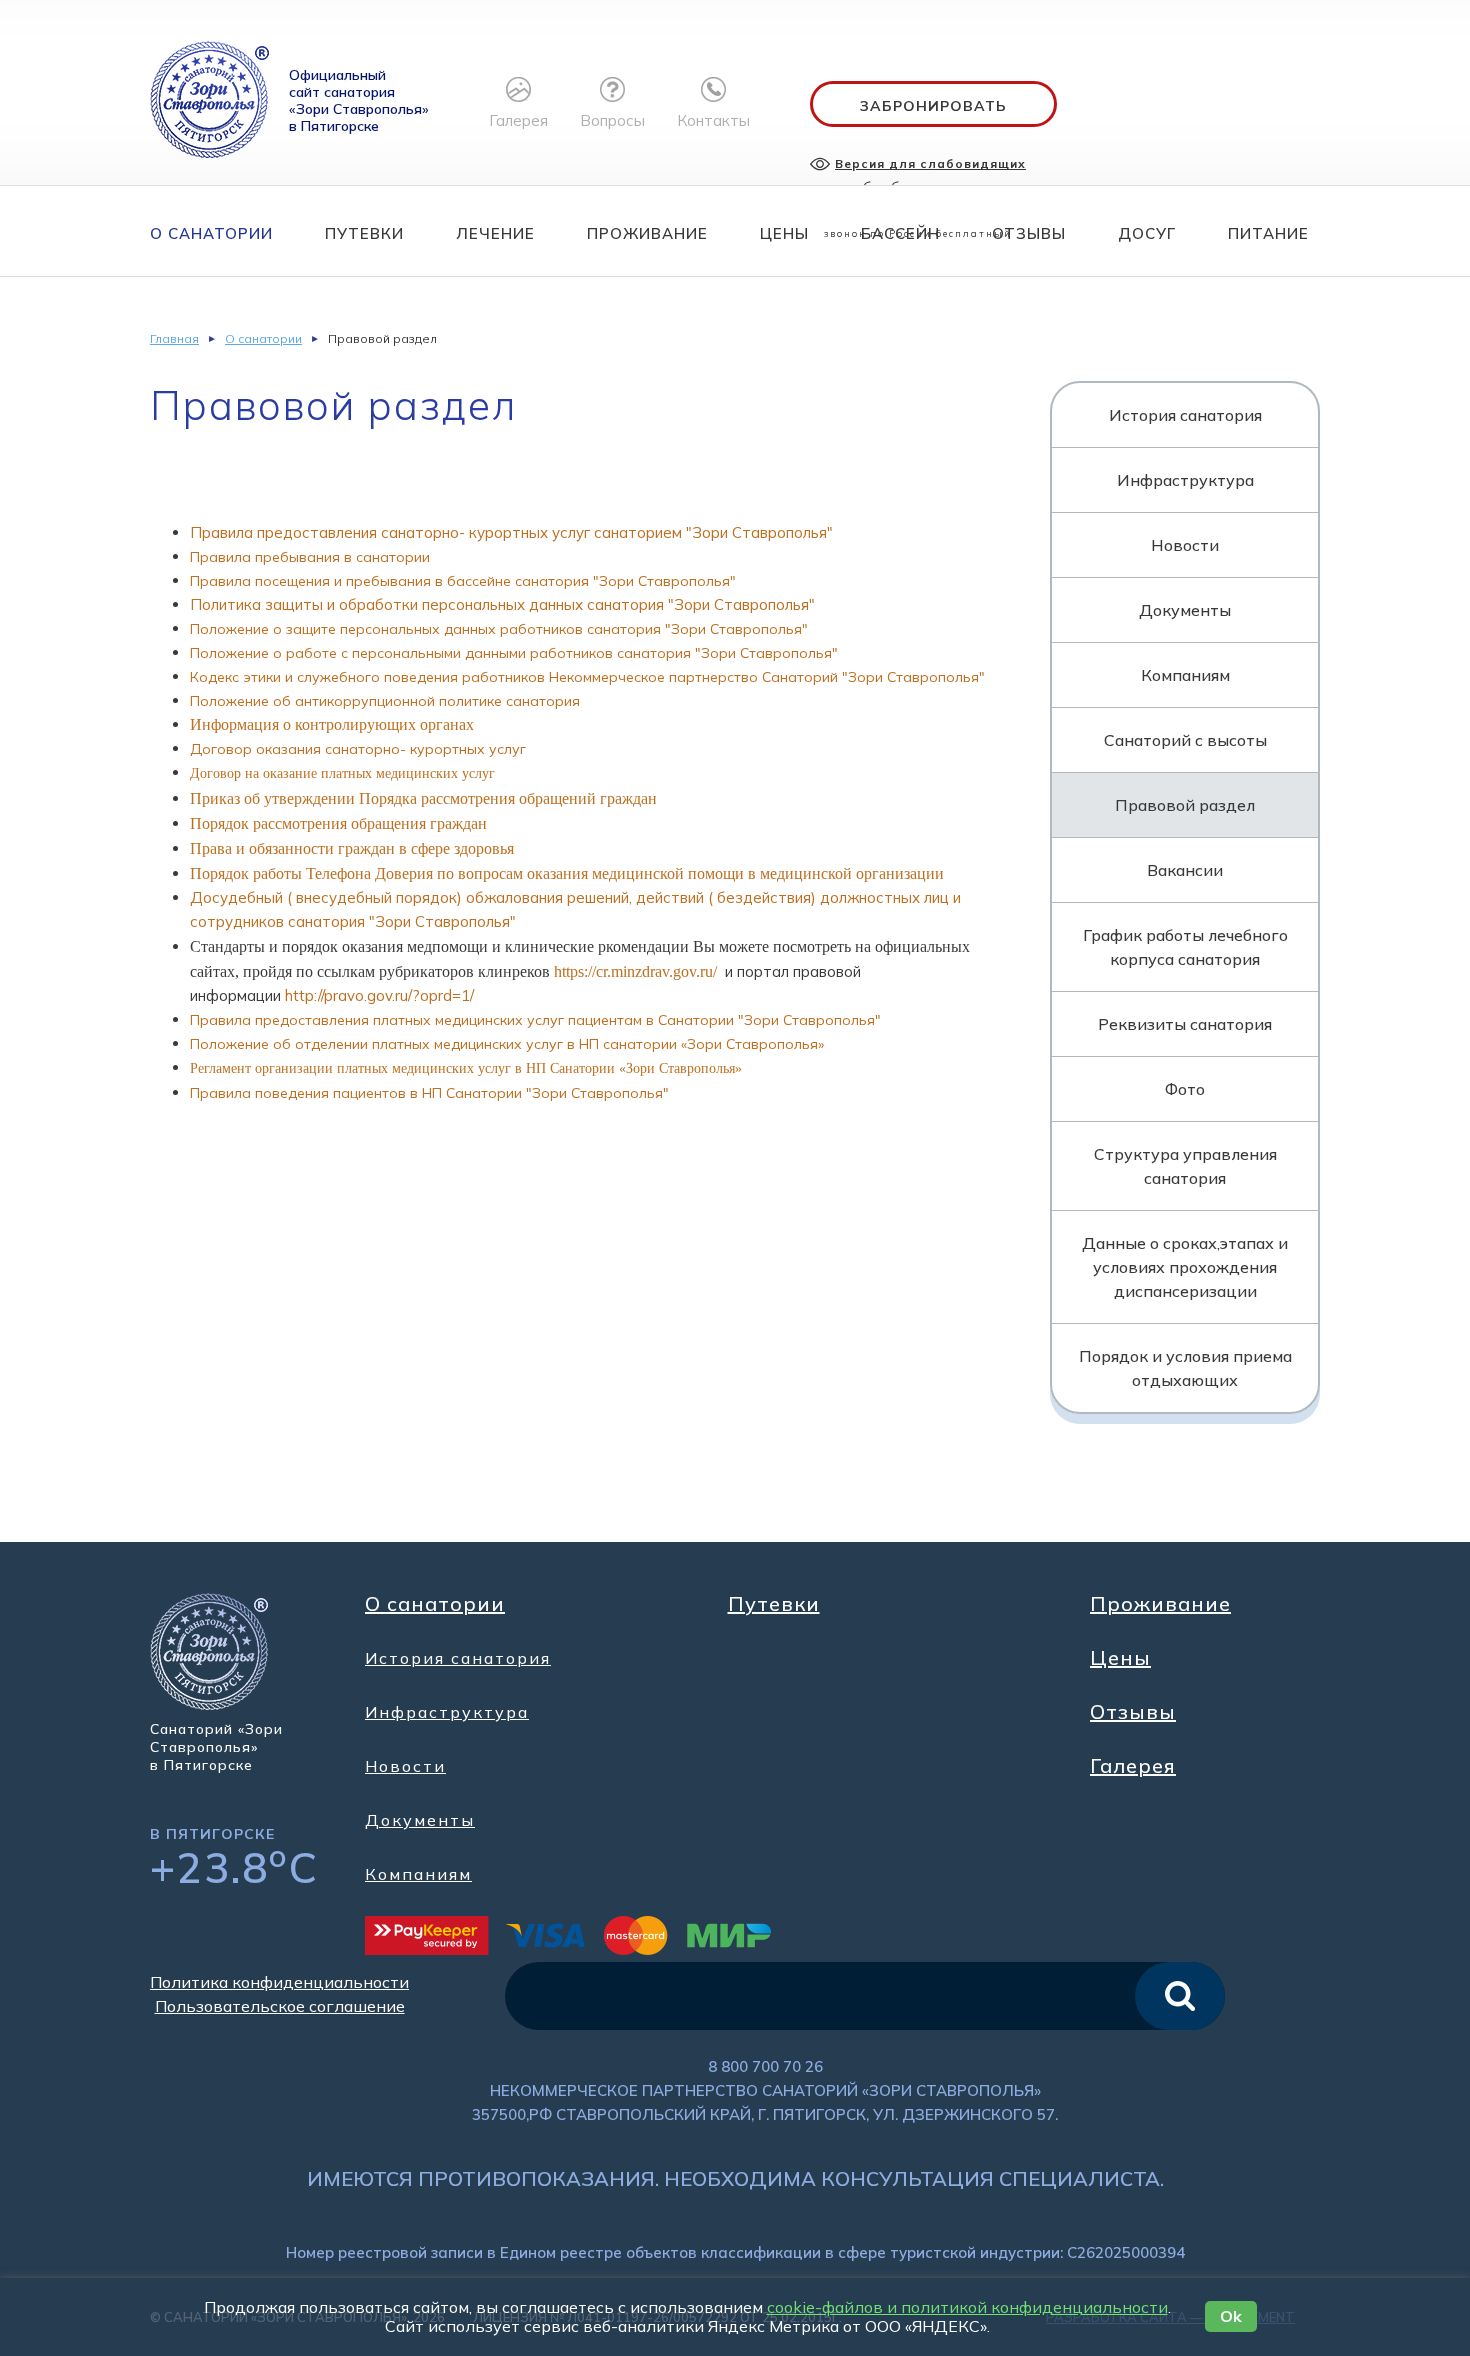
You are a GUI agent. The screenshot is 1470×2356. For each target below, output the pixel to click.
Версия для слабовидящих (930, 163)
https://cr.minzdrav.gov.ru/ (635, 971)
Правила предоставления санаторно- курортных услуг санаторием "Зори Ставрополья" (511, 532)
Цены (784, 233)
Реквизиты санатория (1185, 1024)
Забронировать (933, 106)
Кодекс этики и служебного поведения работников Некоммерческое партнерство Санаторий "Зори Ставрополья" (587, 677)
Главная (174, 338)
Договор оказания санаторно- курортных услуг (358, 749)
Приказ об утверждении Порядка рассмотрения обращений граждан (423, 798)
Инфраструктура (1185, 480)
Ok (1231, 2316)
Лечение (495, 233)
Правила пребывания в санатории (310, 557)
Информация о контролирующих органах (332, 724)
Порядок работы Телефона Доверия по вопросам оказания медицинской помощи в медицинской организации (567, 873)
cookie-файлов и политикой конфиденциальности (967, 2307)
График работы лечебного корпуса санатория (1185, 947)
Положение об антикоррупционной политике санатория (385, 701)
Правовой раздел (1185, 805)
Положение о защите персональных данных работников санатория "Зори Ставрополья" (499, 629)
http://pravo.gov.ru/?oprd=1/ (379, 995)
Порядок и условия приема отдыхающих (1185, 1368)
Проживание (647, 233)
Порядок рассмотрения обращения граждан (338, 823)
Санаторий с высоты (1185, 740)
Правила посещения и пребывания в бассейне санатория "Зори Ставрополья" (463, 581)
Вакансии (1185, 870)
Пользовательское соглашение (280, 2006)
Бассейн (900, 233)
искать (1180, 1996)
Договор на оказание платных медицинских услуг (342, 773)
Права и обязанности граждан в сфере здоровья (352, 848)
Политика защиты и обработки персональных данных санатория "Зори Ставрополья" (502, 604)
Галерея (1133, 1766)
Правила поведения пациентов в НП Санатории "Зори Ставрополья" (429, 1093)
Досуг (1147, 233)
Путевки (364, 233)
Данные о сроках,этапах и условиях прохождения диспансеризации (1185, 1267)
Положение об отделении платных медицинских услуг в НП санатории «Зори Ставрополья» (507, 1044)
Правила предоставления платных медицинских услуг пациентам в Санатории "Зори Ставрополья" (535, 1020)
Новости (1185, 545)
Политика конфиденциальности (279, 1982)
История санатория (1185, 415)
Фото (1185, 1089)
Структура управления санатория (1185, 1166)
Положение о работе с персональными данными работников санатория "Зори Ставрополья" (514, 653)
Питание (1268, 233)
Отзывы (1029, 233)
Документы (1185, 610)
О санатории (211, 233)
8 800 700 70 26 (765, 2066)
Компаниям (1185, 675)
